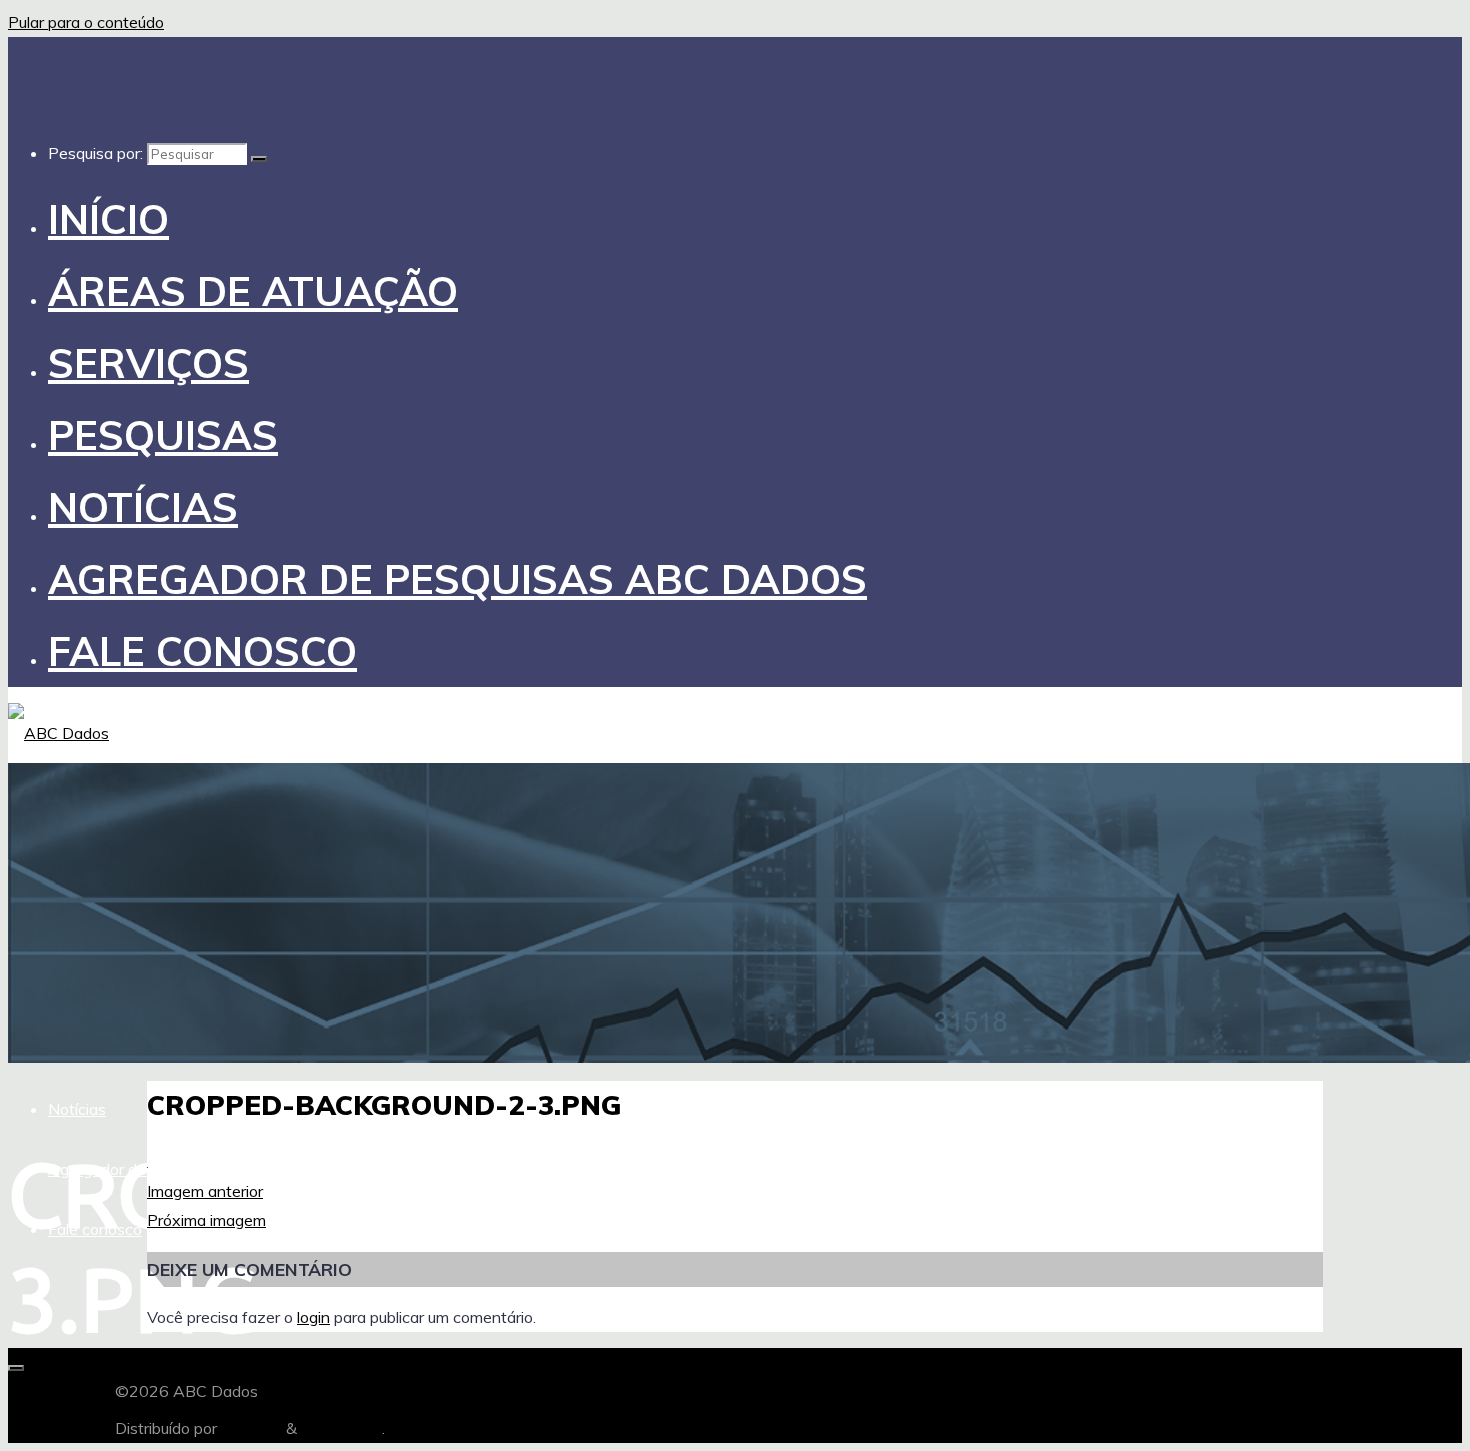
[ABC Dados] (58, 733)
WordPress (341, 1428)
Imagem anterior (205, 1191)
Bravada (249, 1428)
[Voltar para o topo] (16, 1368)
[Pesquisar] (259, 159)
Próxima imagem (206, 1220)
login (313, 1317)
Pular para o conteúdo (86, 22)
